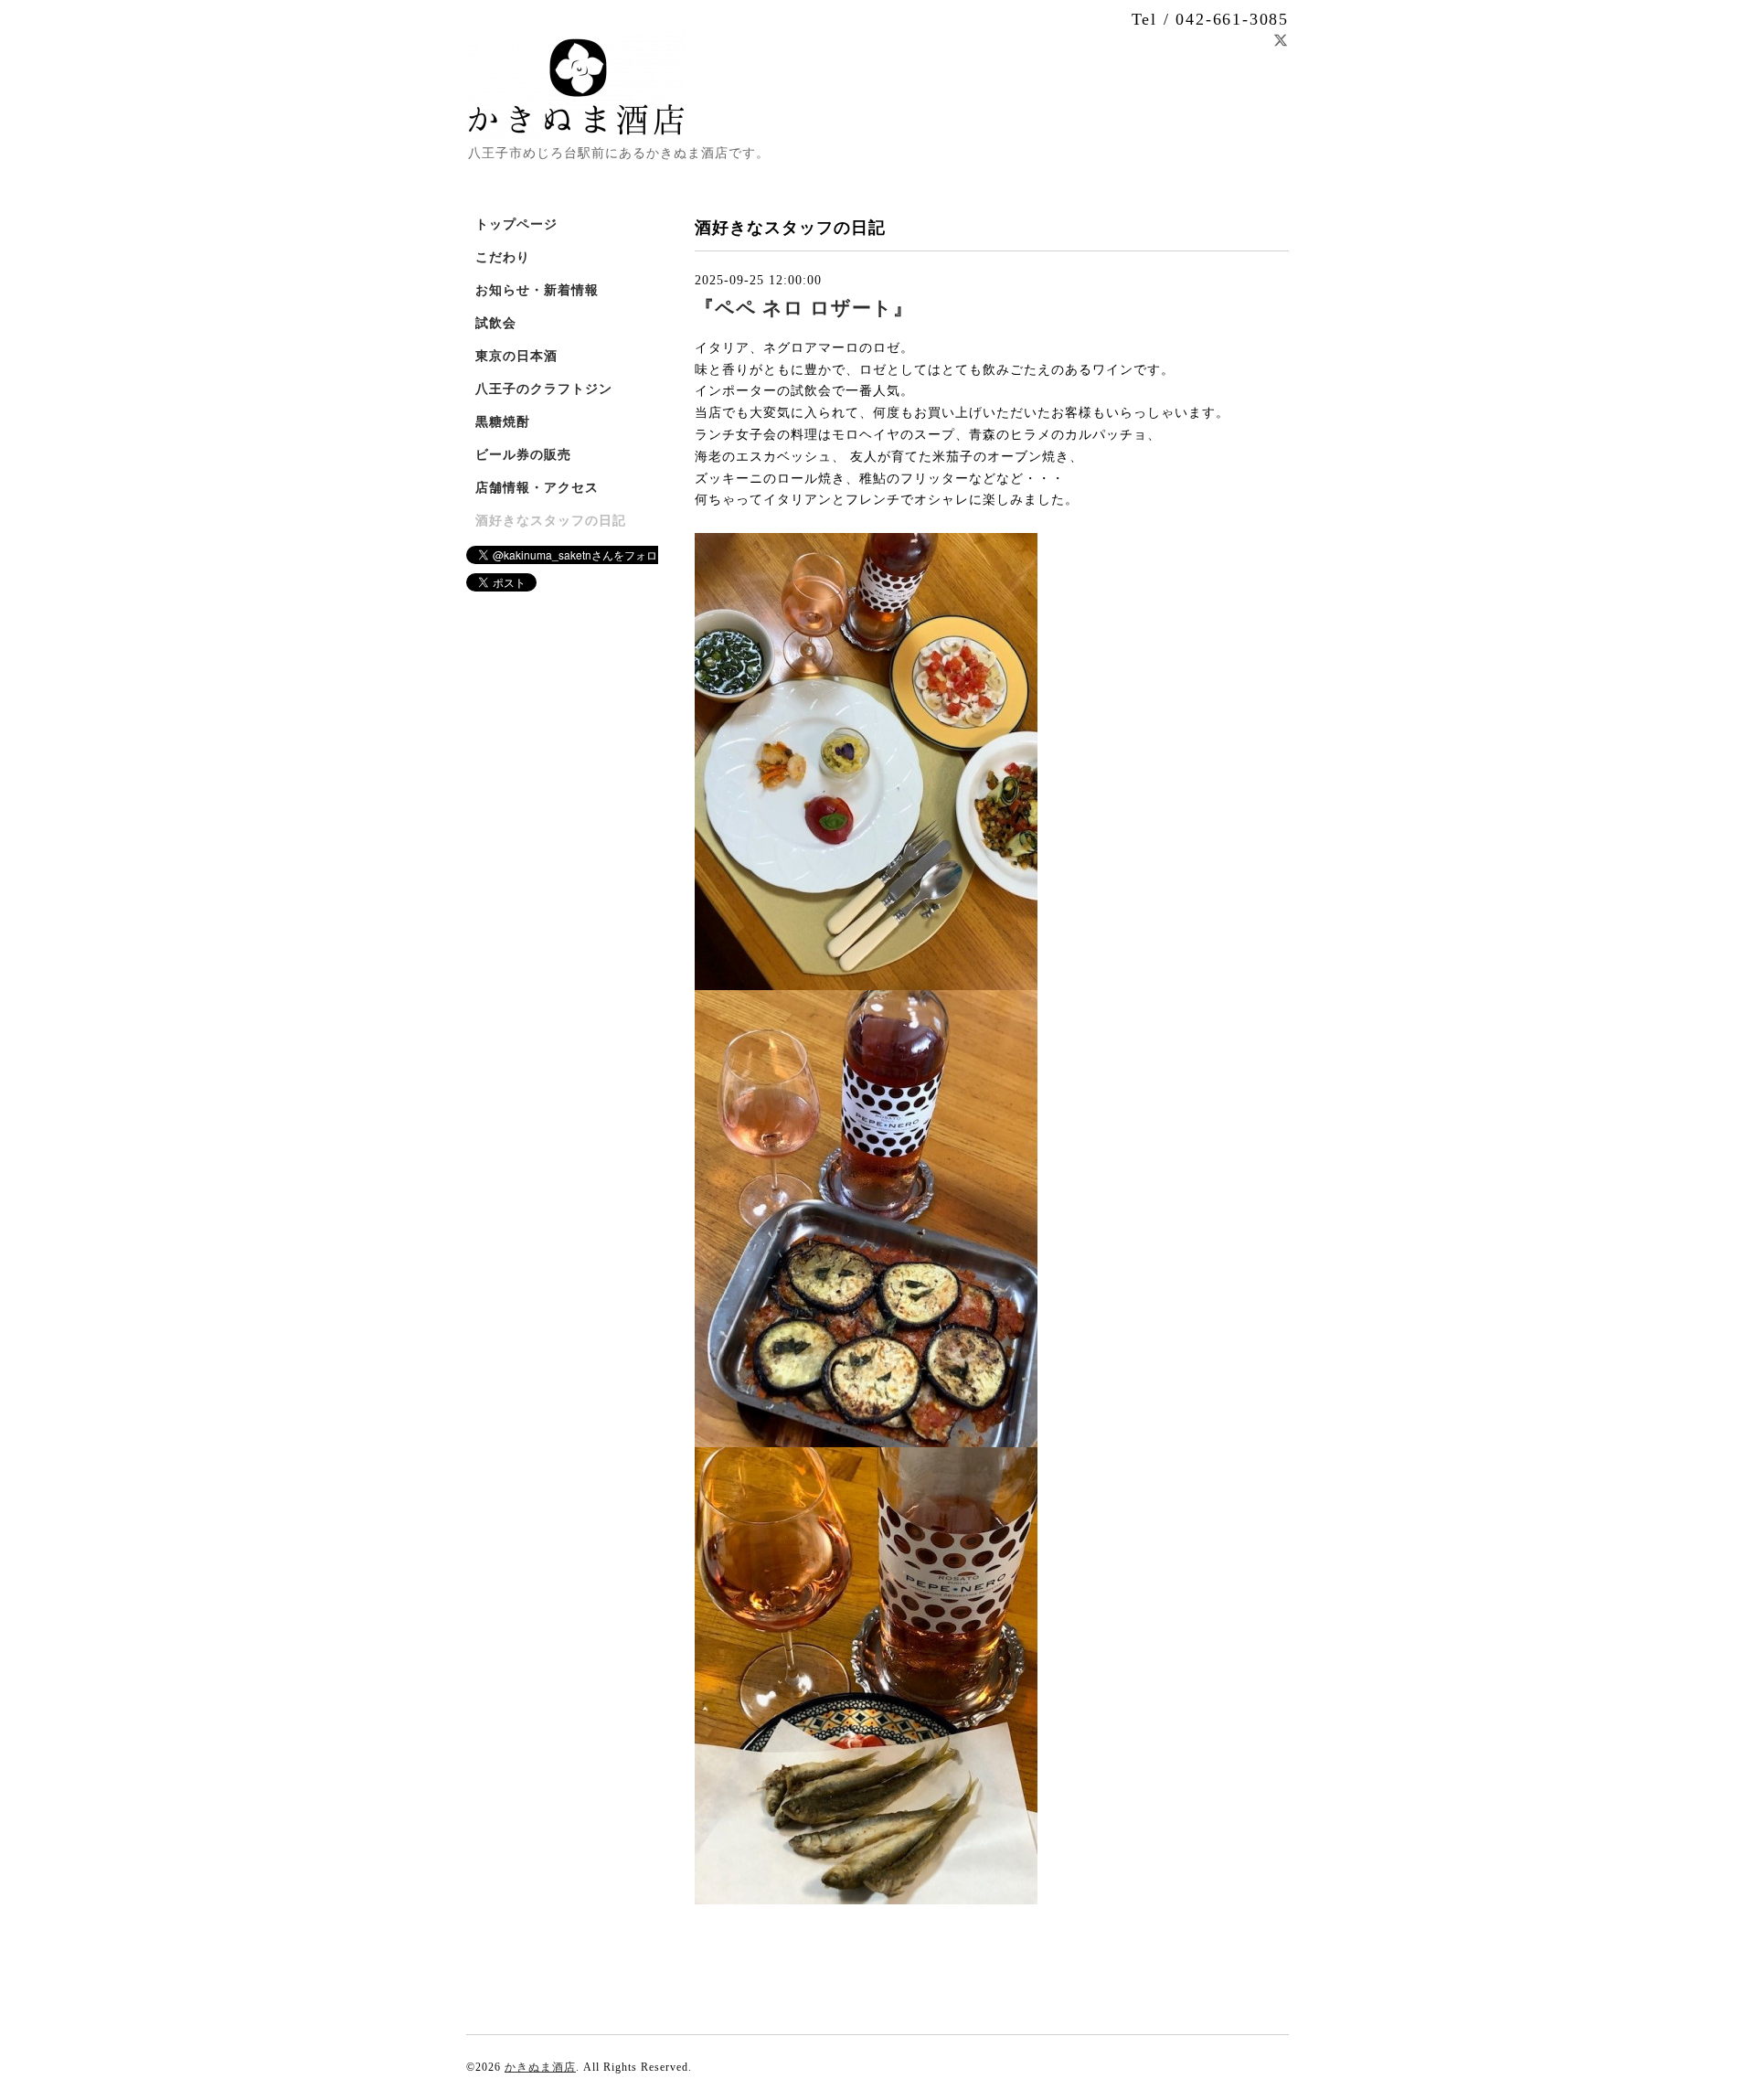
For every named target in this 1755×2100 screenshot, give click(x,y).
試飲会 (496, 323)
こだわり (503, 257)
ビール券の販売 (523, 455)
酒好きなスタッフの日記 (551, 521)
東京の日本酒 (516, 356)
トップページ (516, 224)
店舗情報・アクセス (537, 488)
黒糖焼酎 (503, 422)
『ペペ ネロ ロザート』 (804, 308)
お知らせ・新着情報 (537, 290)
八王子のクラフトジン (544, 389)
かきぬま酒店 (540, 2067)
